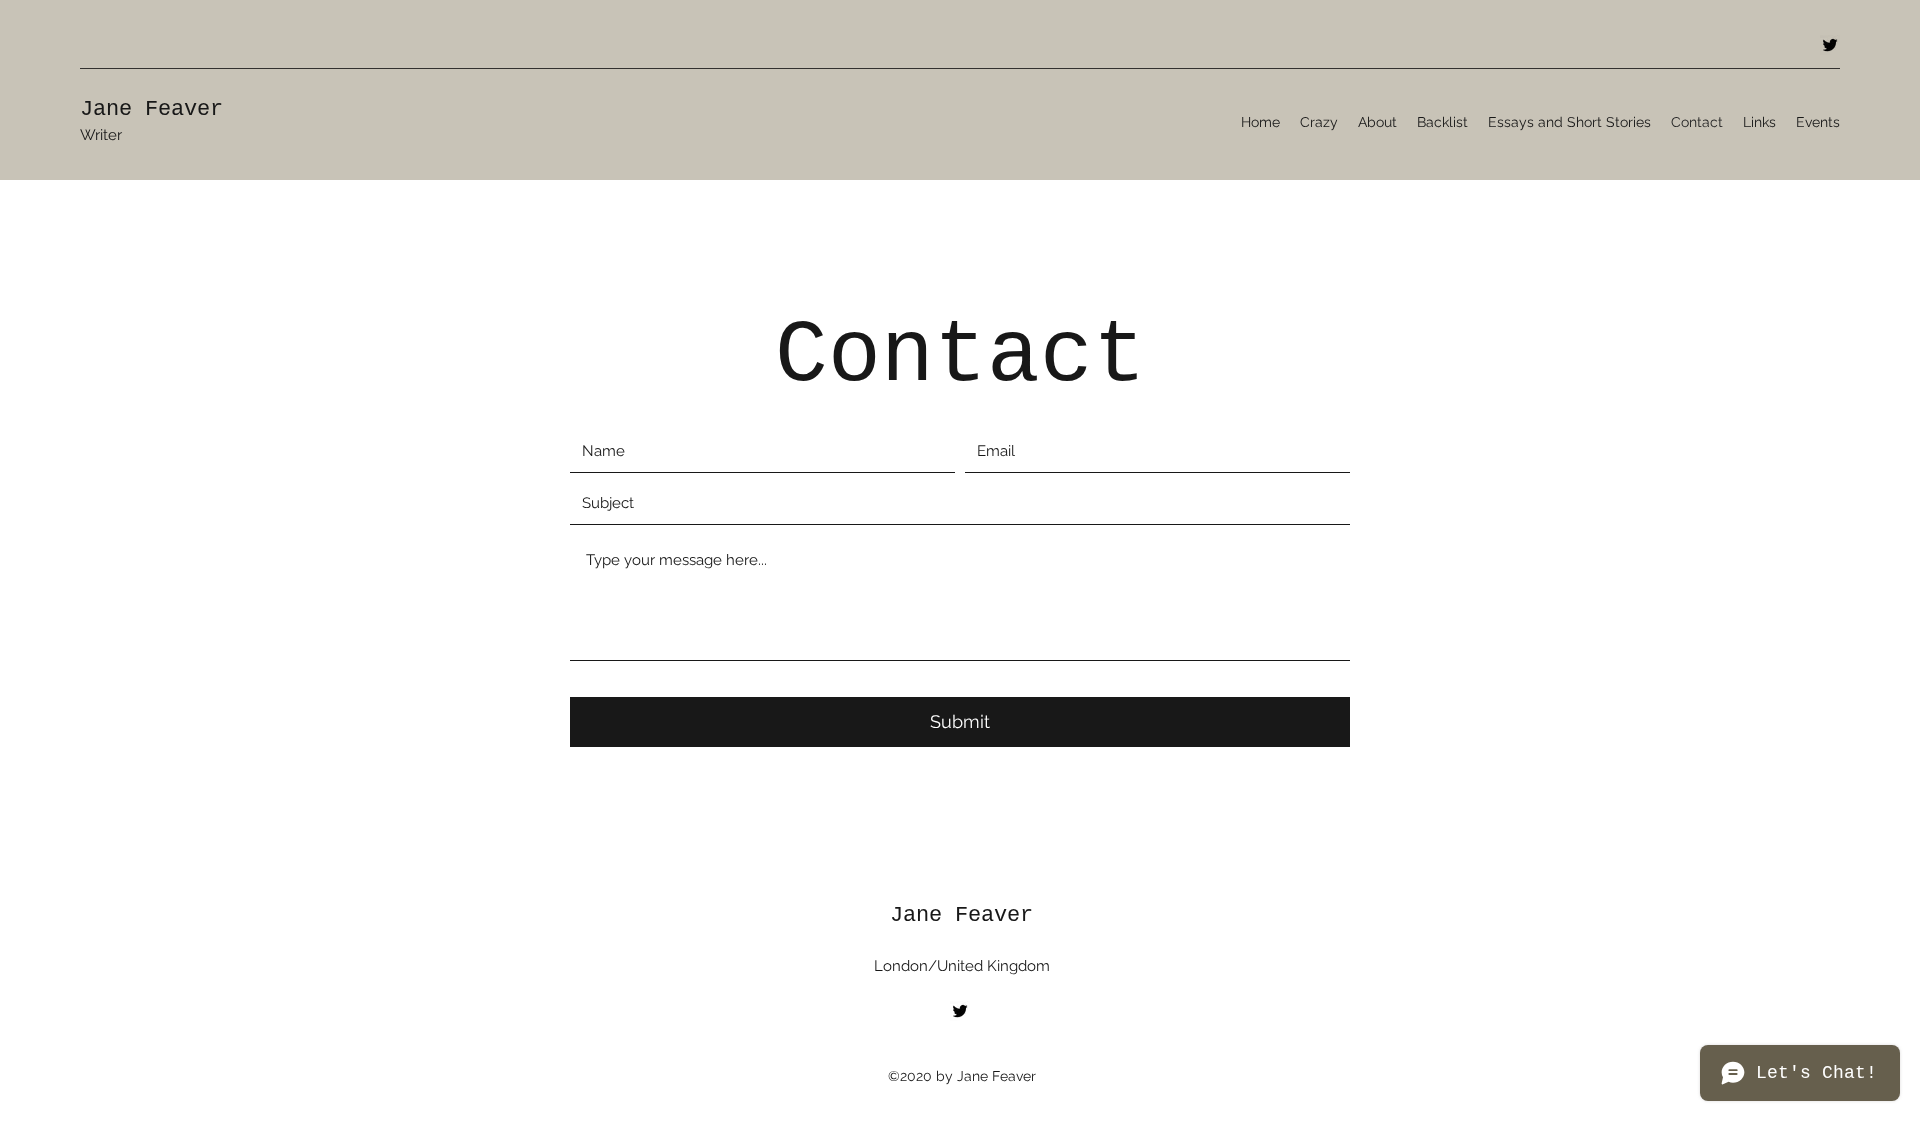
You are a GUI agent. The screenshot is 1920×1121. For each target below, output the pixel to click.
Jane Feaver (151, 109)
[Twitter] (1830, 45)
